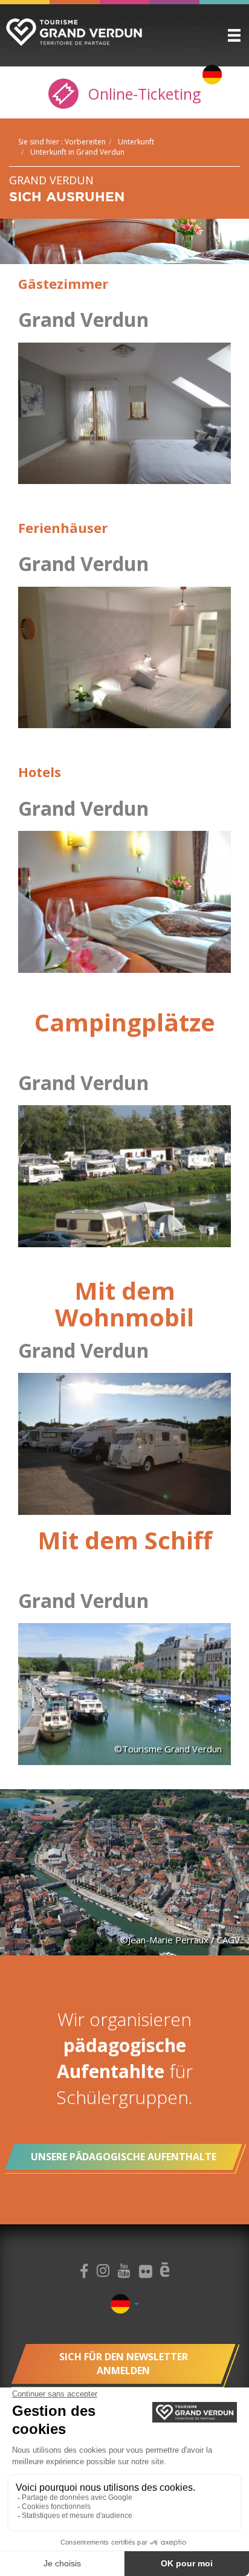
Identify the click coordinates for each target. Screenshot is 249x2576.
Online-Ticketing (142, 94)
